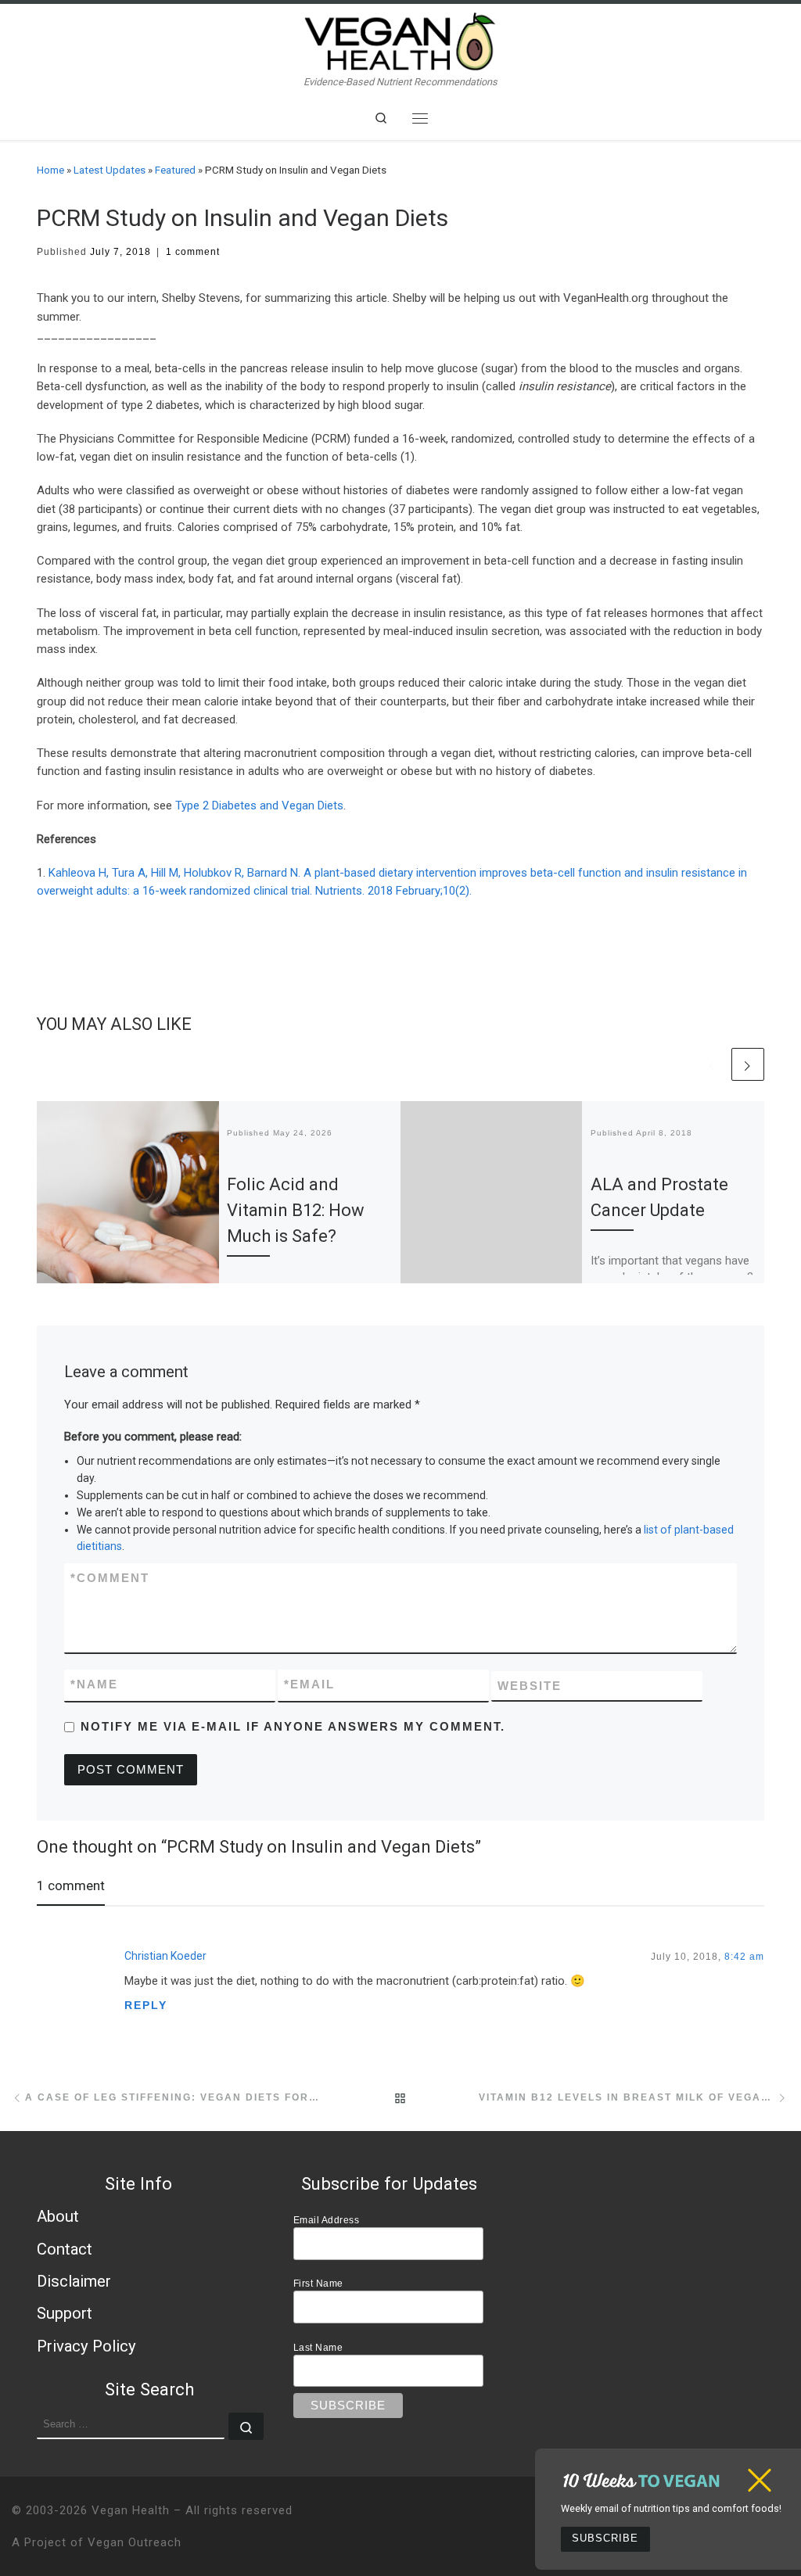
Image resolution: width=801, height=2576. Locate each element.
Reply (146, 2005)
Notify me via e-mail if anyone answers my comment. (293, 1726)
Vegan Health (131, 2510)
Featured (175, 170)
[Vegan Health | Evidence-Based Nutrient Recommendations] (400, 39)
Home (50, 170)
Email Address (327, 2220)
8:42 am (744, 1956)
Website (530, 1686)
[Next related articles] (748, 1064)
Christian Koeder (165, 1956)
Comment (110, 1578)
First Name (318, 2283)
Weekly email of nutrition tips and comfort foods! (671, 2508)
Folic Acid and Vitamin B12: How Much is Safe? (296, 1210)
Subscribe (605, 2538)
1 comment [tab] (71, 1885)
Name (94, 1684)
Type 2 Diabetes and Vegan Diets (259, 805)
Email (309, 1684)
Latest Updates (110, 170)
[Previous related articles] (713, 1064)
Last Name (318, 2347)
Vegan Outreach (135, 2542)
